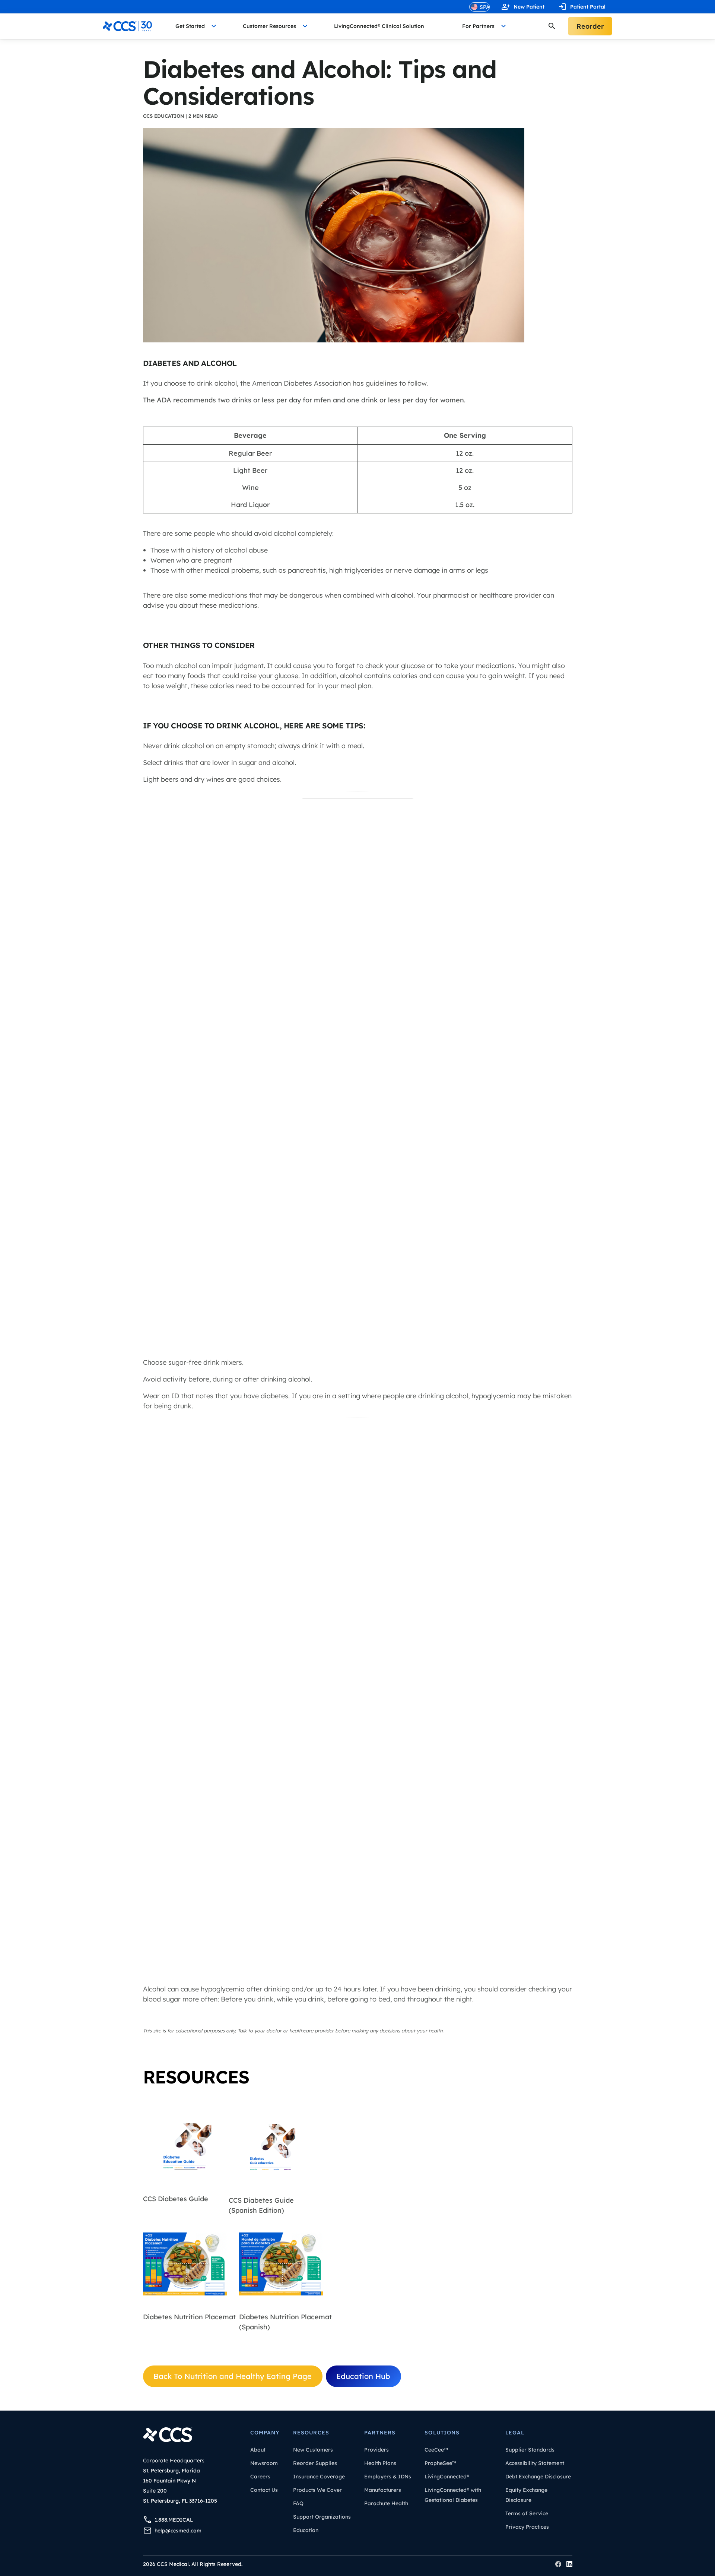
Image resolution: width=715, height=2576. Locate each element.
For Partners (478, 26)
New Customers (313, 2450)
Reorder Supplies (315, 2463)
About (258, 2450)
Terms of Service (527, 2513)
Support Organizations (322, 2517)
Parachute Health (386, 2503)
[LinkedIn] (569, 2564)
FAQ (298, 2503)
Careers (260, 2477)
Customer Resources (269, 26)
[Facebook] (558, 2564)
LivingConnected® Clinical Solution (379, 26)
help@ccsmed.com (178, 2531)
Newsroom (264, 2463)
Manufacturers (383, 2490)
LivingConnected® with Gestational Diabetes (453, 2495)
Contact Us (264, 2490)
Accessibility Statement (535, 2463)
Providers (376, 2450)
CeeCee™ (436, 2450)
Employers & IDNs (388, 2477)
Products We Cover (317, 2490)
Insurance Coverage (319, 2477)
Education (306, 2530)
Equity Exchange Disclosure (526, 2495)
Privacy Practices (527, 2527)
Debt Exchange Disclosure (538, 2477)
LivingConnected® (447, 2477)
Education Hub (363, 2376)
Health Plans (380, 2463)
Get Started (190, 26)
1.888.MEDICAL (174, 2520)
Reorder (590, 26)
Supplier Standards (530, 2450)
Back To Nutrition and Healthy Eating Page (233, 2376)
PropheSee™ (440, 2463)
